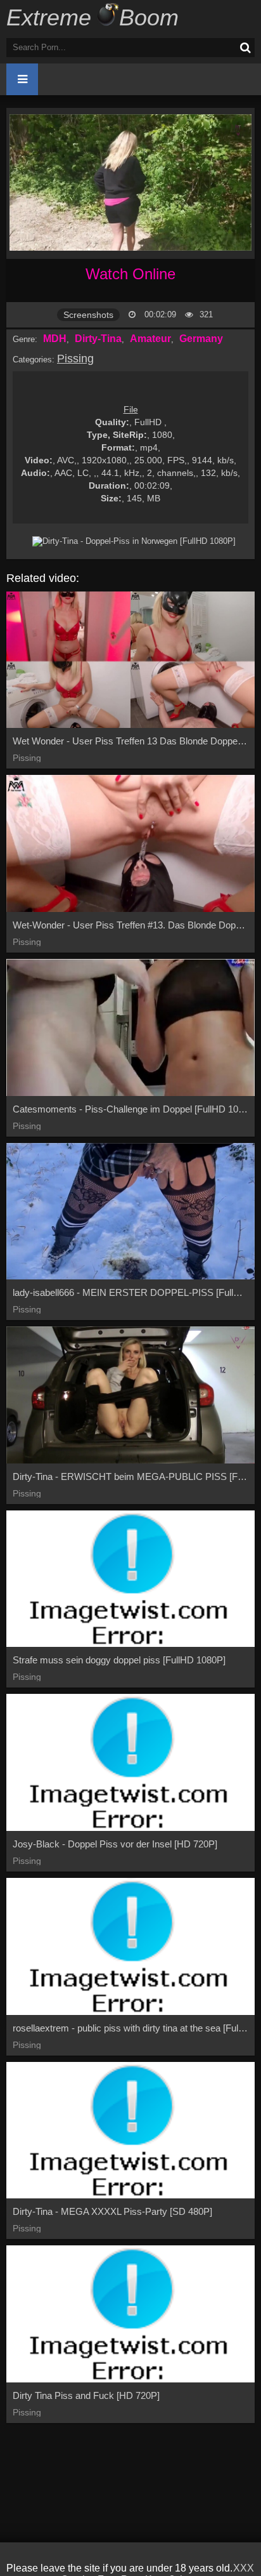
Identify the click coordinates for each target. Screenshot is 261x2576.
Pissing (75, 359)
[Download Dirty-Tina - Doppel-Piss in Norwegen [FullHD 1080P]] (134, 541)
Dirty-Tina (98, 339)
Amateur (150, 339)
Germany (201, 339)
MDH (55, 339)
